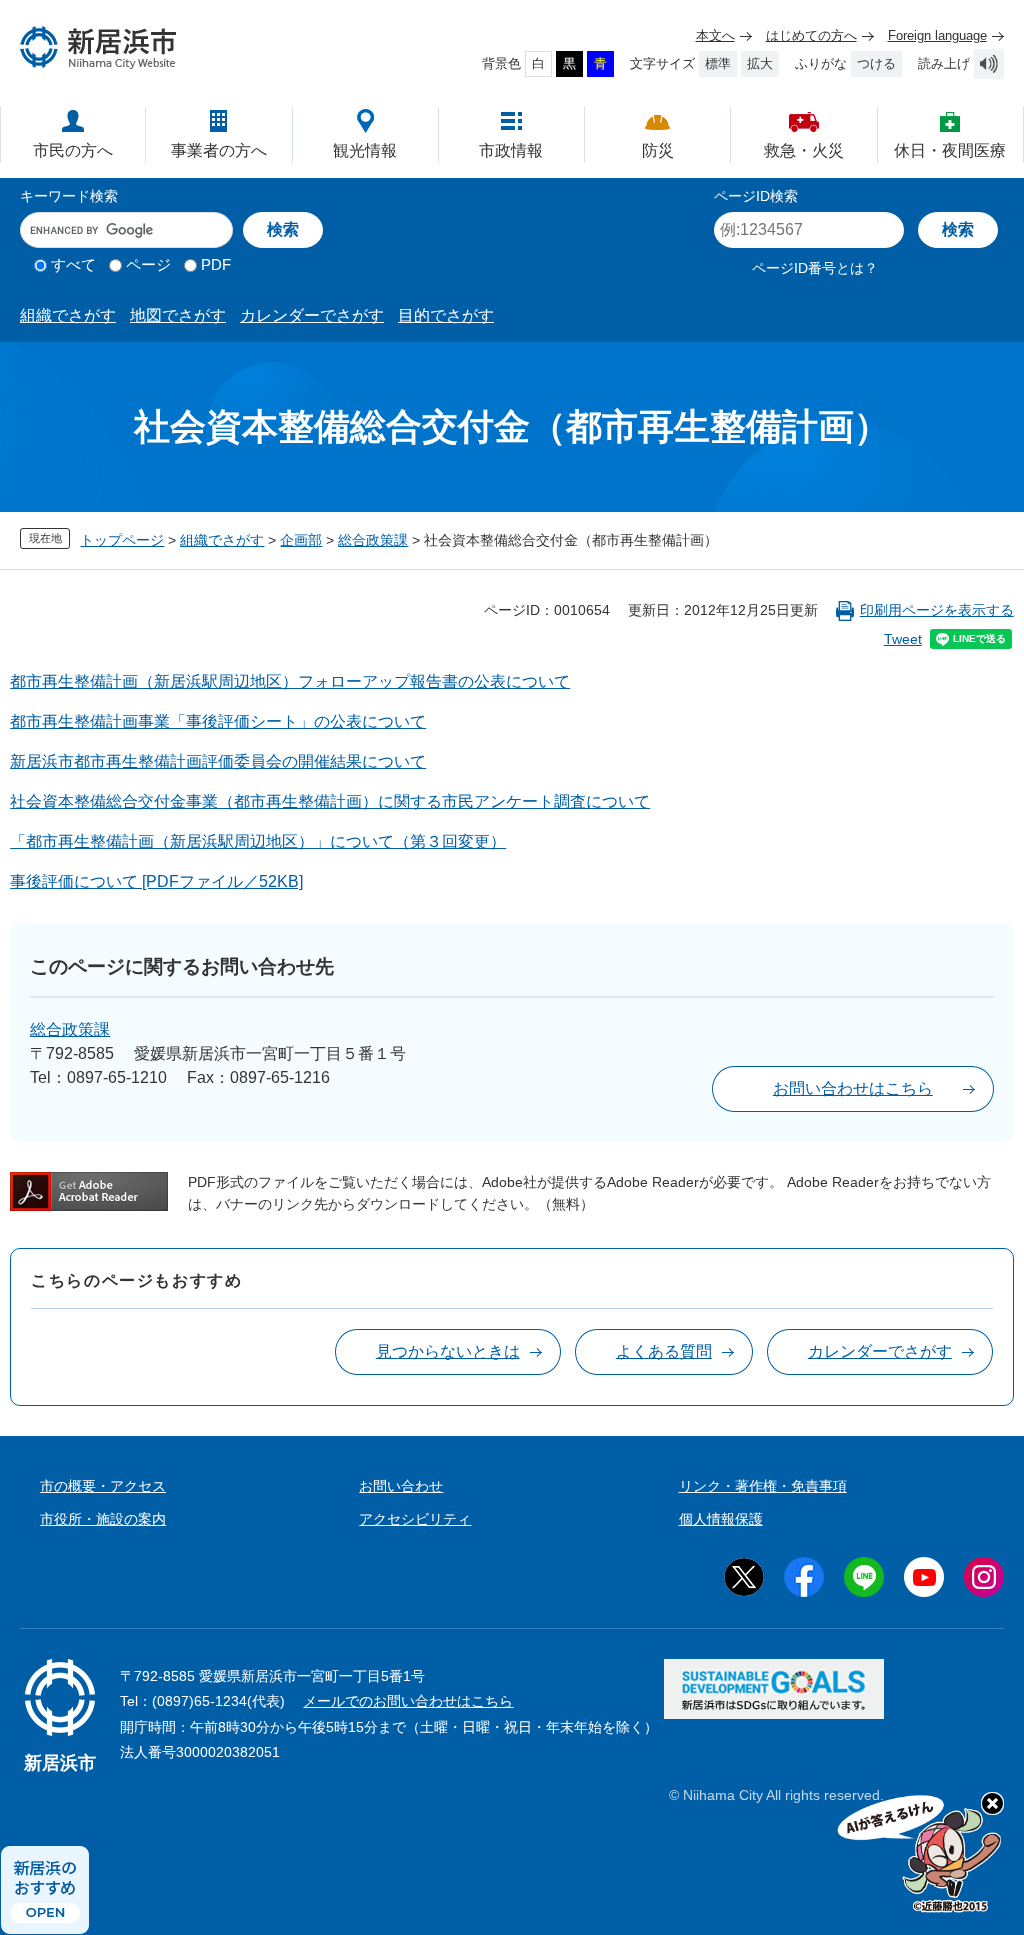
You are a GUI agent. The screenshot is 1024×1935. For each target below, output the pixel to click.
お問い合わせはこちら (853, 1088)
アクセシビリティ (415, 1519)
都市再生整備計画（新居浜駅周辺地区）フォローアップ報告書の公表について (290, 681)
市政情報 (511, 150)
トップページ (122, 540)
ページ (148, 264)
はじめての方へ (811, 35)
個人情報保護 (721, 1519)
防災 (658, 150)
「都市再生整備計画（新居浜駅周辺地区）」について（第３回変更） (258, 841)
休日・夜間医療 (950, 150)
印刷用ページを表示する (937, 610)
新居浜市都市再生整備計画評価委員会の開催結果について (218, 761)
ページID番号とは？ (815, 268)
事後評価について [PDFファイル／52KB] (156, 881)
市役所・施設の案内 (103, 1519)
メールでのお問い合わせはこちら (408, 1701)
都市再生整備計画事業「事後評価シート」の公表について (218, 721)
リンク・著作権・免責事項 (763, 1486)
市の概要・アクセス (103, 1486)
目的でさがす (446, 315)
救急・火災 (804, 150)
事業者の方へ (219, 150)
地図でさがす (178, 315)
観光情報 (365, 150)
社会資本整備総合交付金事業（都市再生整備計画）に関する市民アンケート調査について (330, 801)
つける (876, 63)
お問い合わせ (401, 1486)
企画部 (301, 540)
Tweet (903, 639)
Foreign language (937, 35)
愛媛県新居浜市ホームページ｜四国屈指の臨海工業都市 (99, 47)
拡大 (760, 63)
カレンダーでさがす (312, 315)
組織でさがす (68, 315)
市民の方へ (73, 150)
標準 (718, 63)
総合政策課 (373, 540)
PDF (216, 264)
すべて (73, 264)
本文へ (715, 35)
